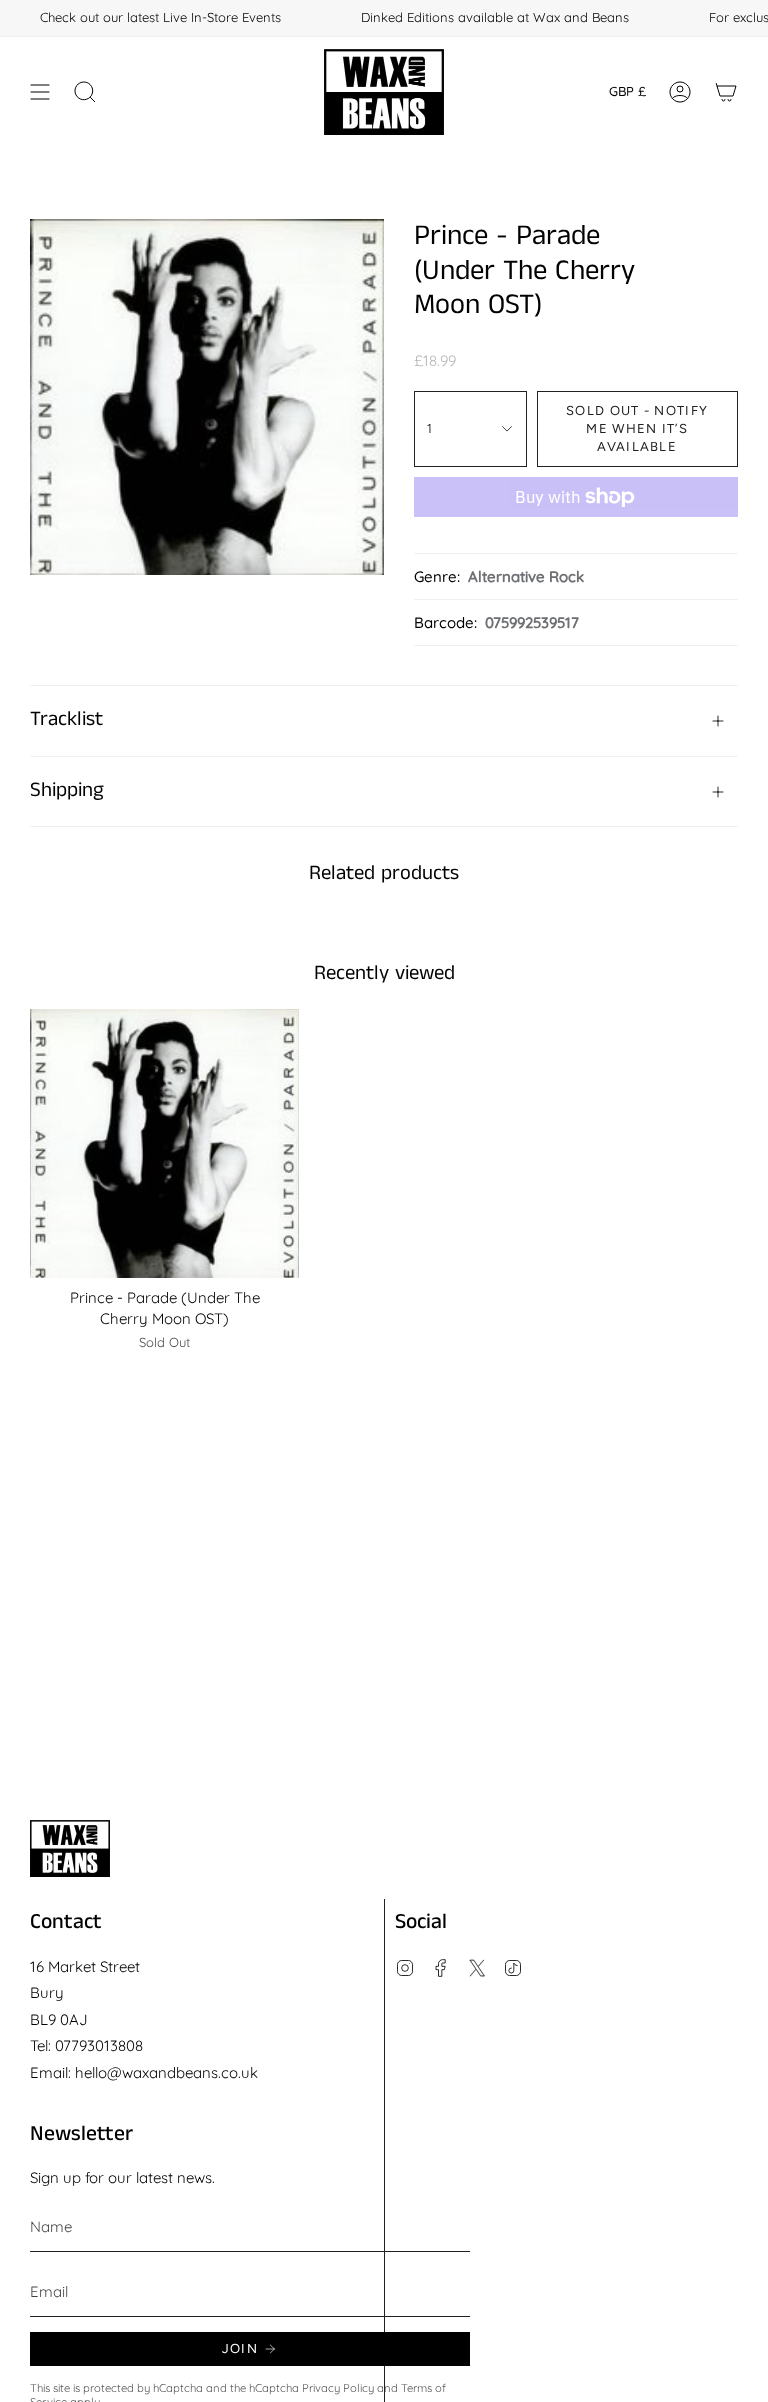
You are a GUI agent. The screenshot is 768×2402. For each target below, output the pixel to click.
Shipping (67, 790)
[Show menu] (40, 92)
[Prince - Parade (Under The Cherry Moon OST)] (164, 1143)
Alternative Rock (526, 576)
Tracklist (66, 719)
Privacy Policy (338, 2388)
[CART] (726, 92)
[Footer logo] (70, 1848)
